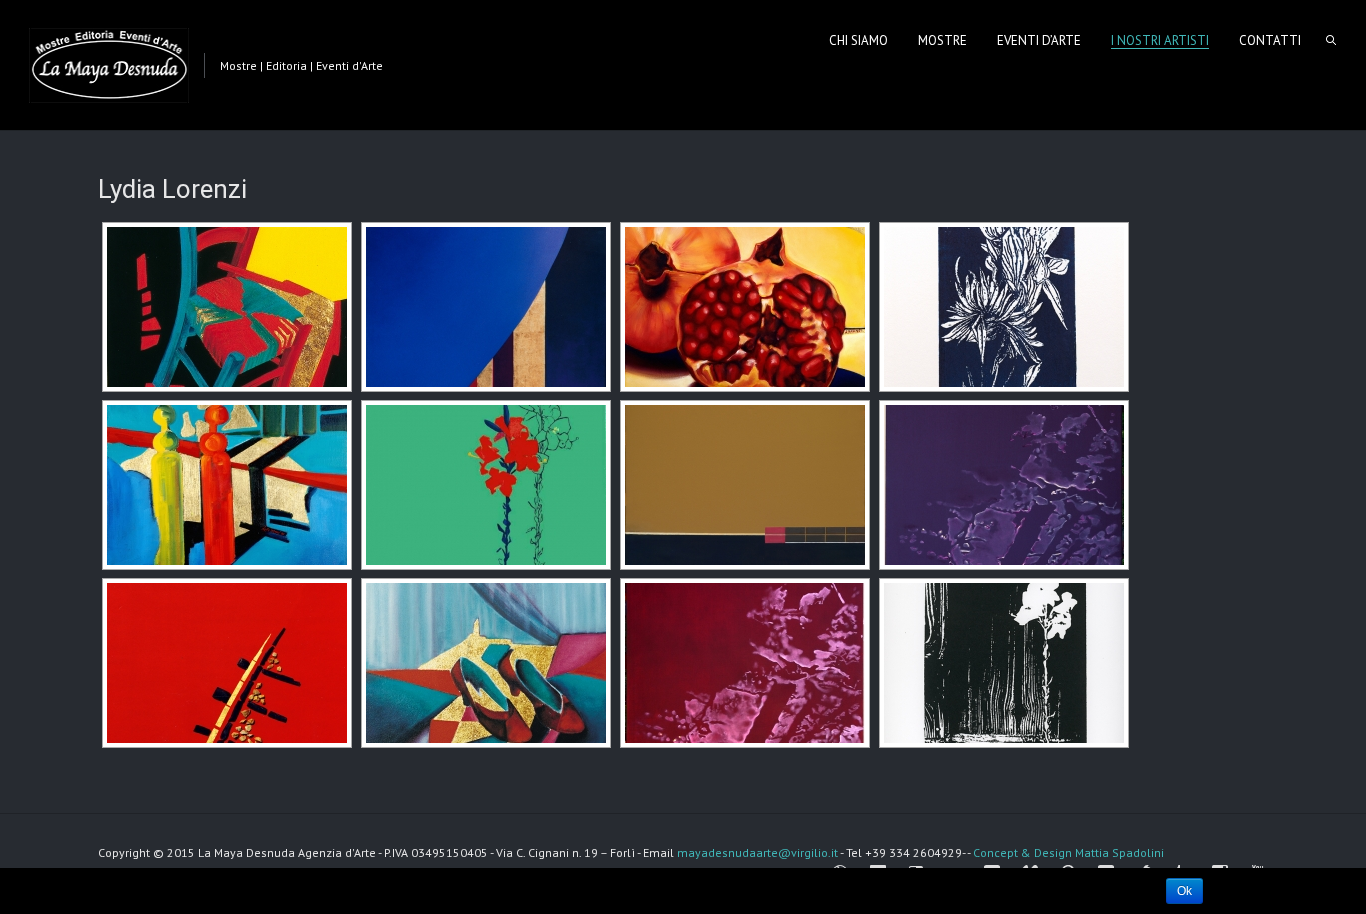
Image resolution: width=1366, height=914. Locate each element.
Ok (1184, 891)
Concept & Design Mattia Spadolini (1068, 852)
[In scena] (743, 307)
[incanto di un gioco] (225, 485)
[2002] (743, 663)
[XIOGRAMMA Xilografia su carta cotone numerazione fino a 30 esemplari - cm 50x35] (1002, 663)
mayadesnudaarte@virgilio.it (757, 852)
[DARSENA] (484, 307)
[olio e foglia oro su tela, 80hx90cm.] (484, 485)
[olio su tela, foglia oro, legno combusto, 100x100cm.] (225, 663)
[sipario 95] (484, 663)
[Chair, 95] (225, 307)
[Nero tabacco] (743, 485)
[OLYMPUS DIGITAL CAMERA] (1002, 307)
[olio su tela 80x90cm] (1002, 485)
